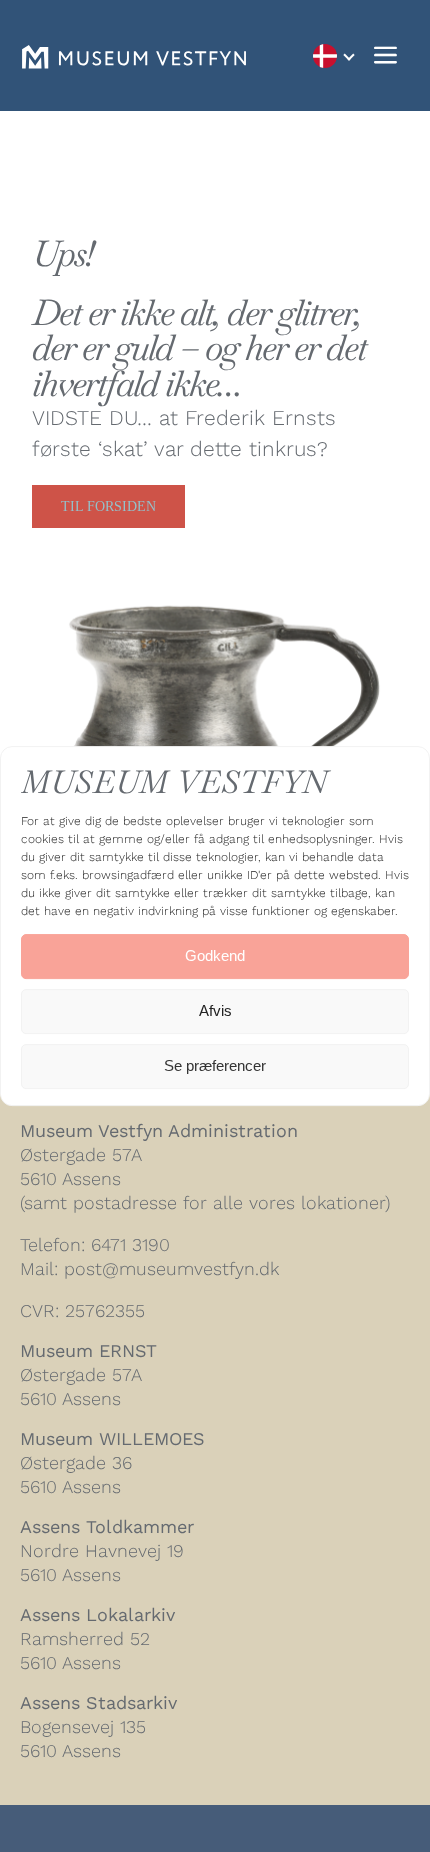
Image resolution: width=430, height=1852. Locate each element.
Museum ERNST (88, 1350)
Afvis (215, 1010)
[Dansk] (333, 55)
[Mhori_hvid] (134, 55)
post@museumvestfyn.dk (171, 1268)
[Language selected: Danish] (333, 55)
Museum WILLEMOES (112, 1438)
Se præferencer (215, 1065)
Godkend (215, 955)
